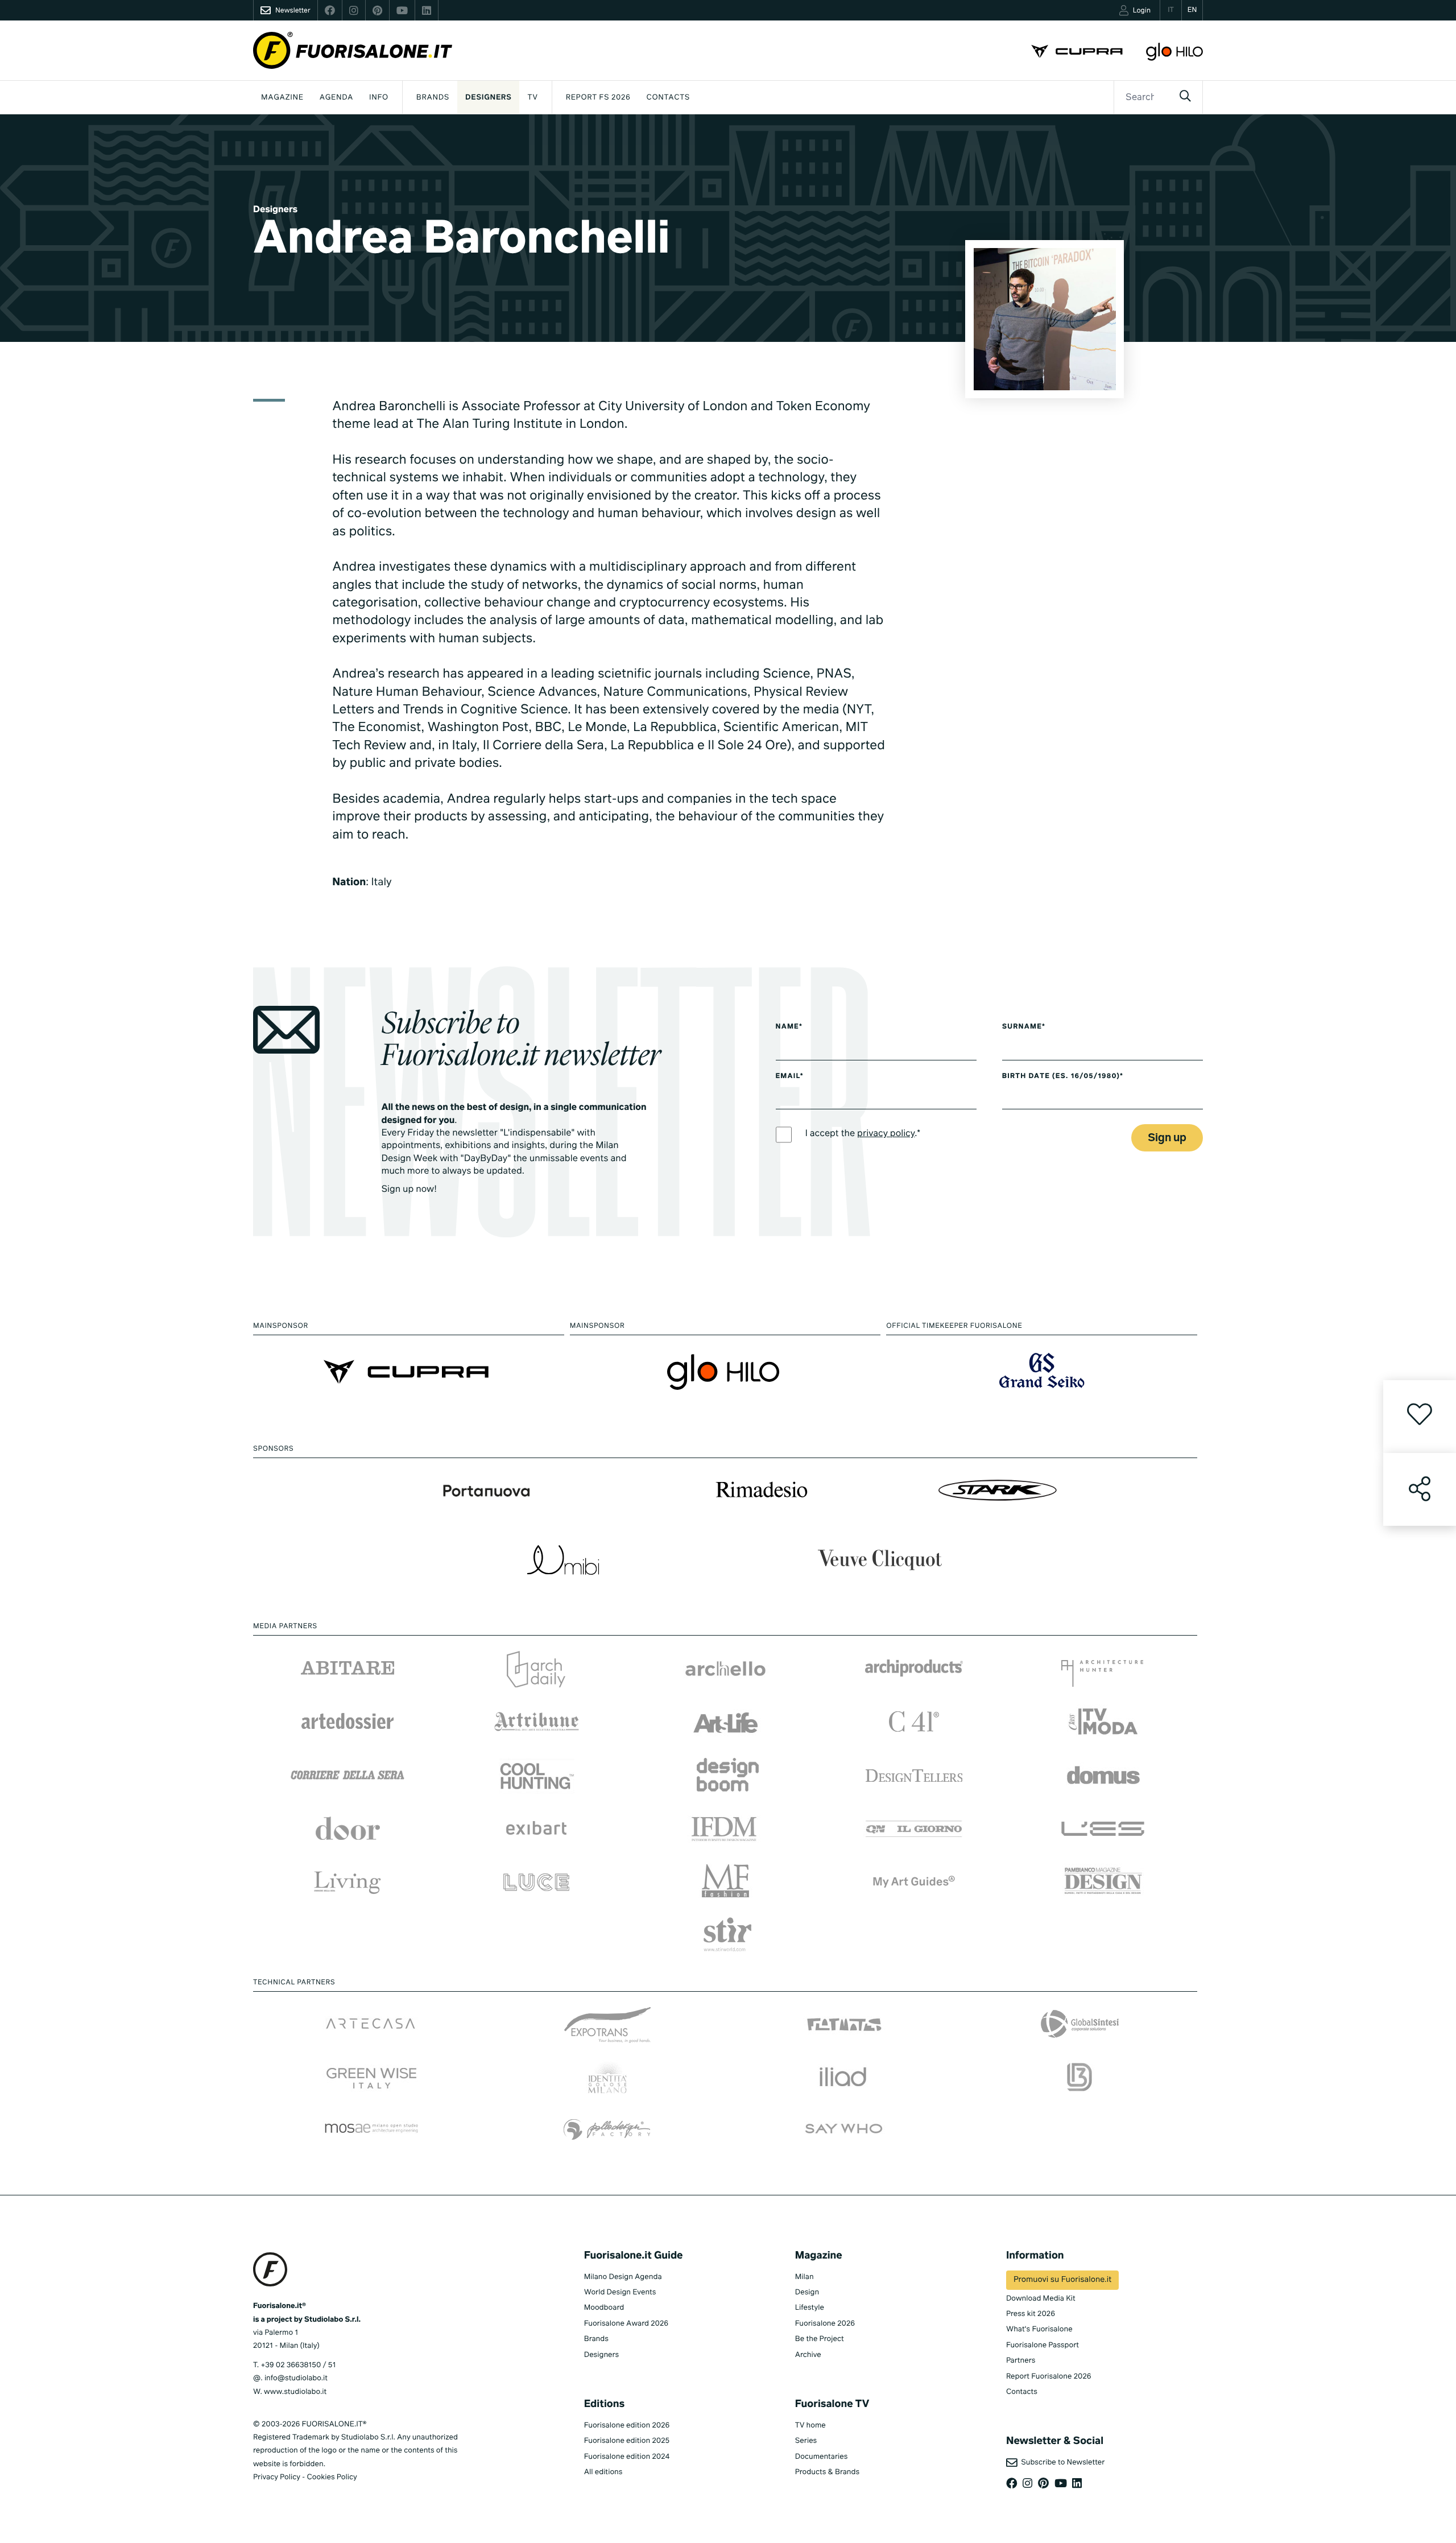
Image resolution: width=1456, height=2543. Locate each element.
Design (807, 2292)
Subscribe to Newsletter (1061, 2463)
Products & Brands (827, 2472)
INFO (379, 98)
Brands (433, 98)
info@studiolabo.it (296, 2378)
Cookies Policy (332, 2477)
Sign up (1167, 1138)
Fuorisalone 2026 (825, 2324)
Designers (488, 98)
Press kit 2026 (1031, 2314)
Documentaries (822, 2457)
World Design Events (620, 2292)
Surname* (1024, 1027)
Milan (804, 2277)
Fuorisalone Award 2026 (626, 2324)
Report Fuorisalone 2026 (1049, 2377)
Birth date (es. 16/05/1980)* (1063, 1076)
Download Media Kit (1041, 2299)
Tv (532, 98)
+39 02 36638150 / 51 (298, 2365)
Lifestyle (810, 2308)
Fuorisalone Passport (1043, 2345)
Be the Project (820, 2339)
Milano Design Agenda (623, 2277)
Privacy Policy (277, 2477)
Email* (790, 1076)
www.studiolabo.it (295, 2392)
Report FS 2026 (598, 98)
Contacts (668, 98)
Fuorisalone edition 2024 (627, 2457)
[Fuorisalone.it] (353, 50)
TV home (810, 2426)
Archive (808, 2355)
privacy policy (886, 1134)
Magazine (282, 98)
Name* (789, 1027)
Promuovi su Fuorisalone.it (1062, 2280)
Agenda (336, 98)
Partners (1021, 2361)
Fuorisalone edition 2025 (627, 2441)
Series (806, 2441)
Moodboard (604, 2308)
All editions (603, 2472)
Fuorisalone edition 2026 (627, 2426)
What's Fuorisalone (1039, 2329)
